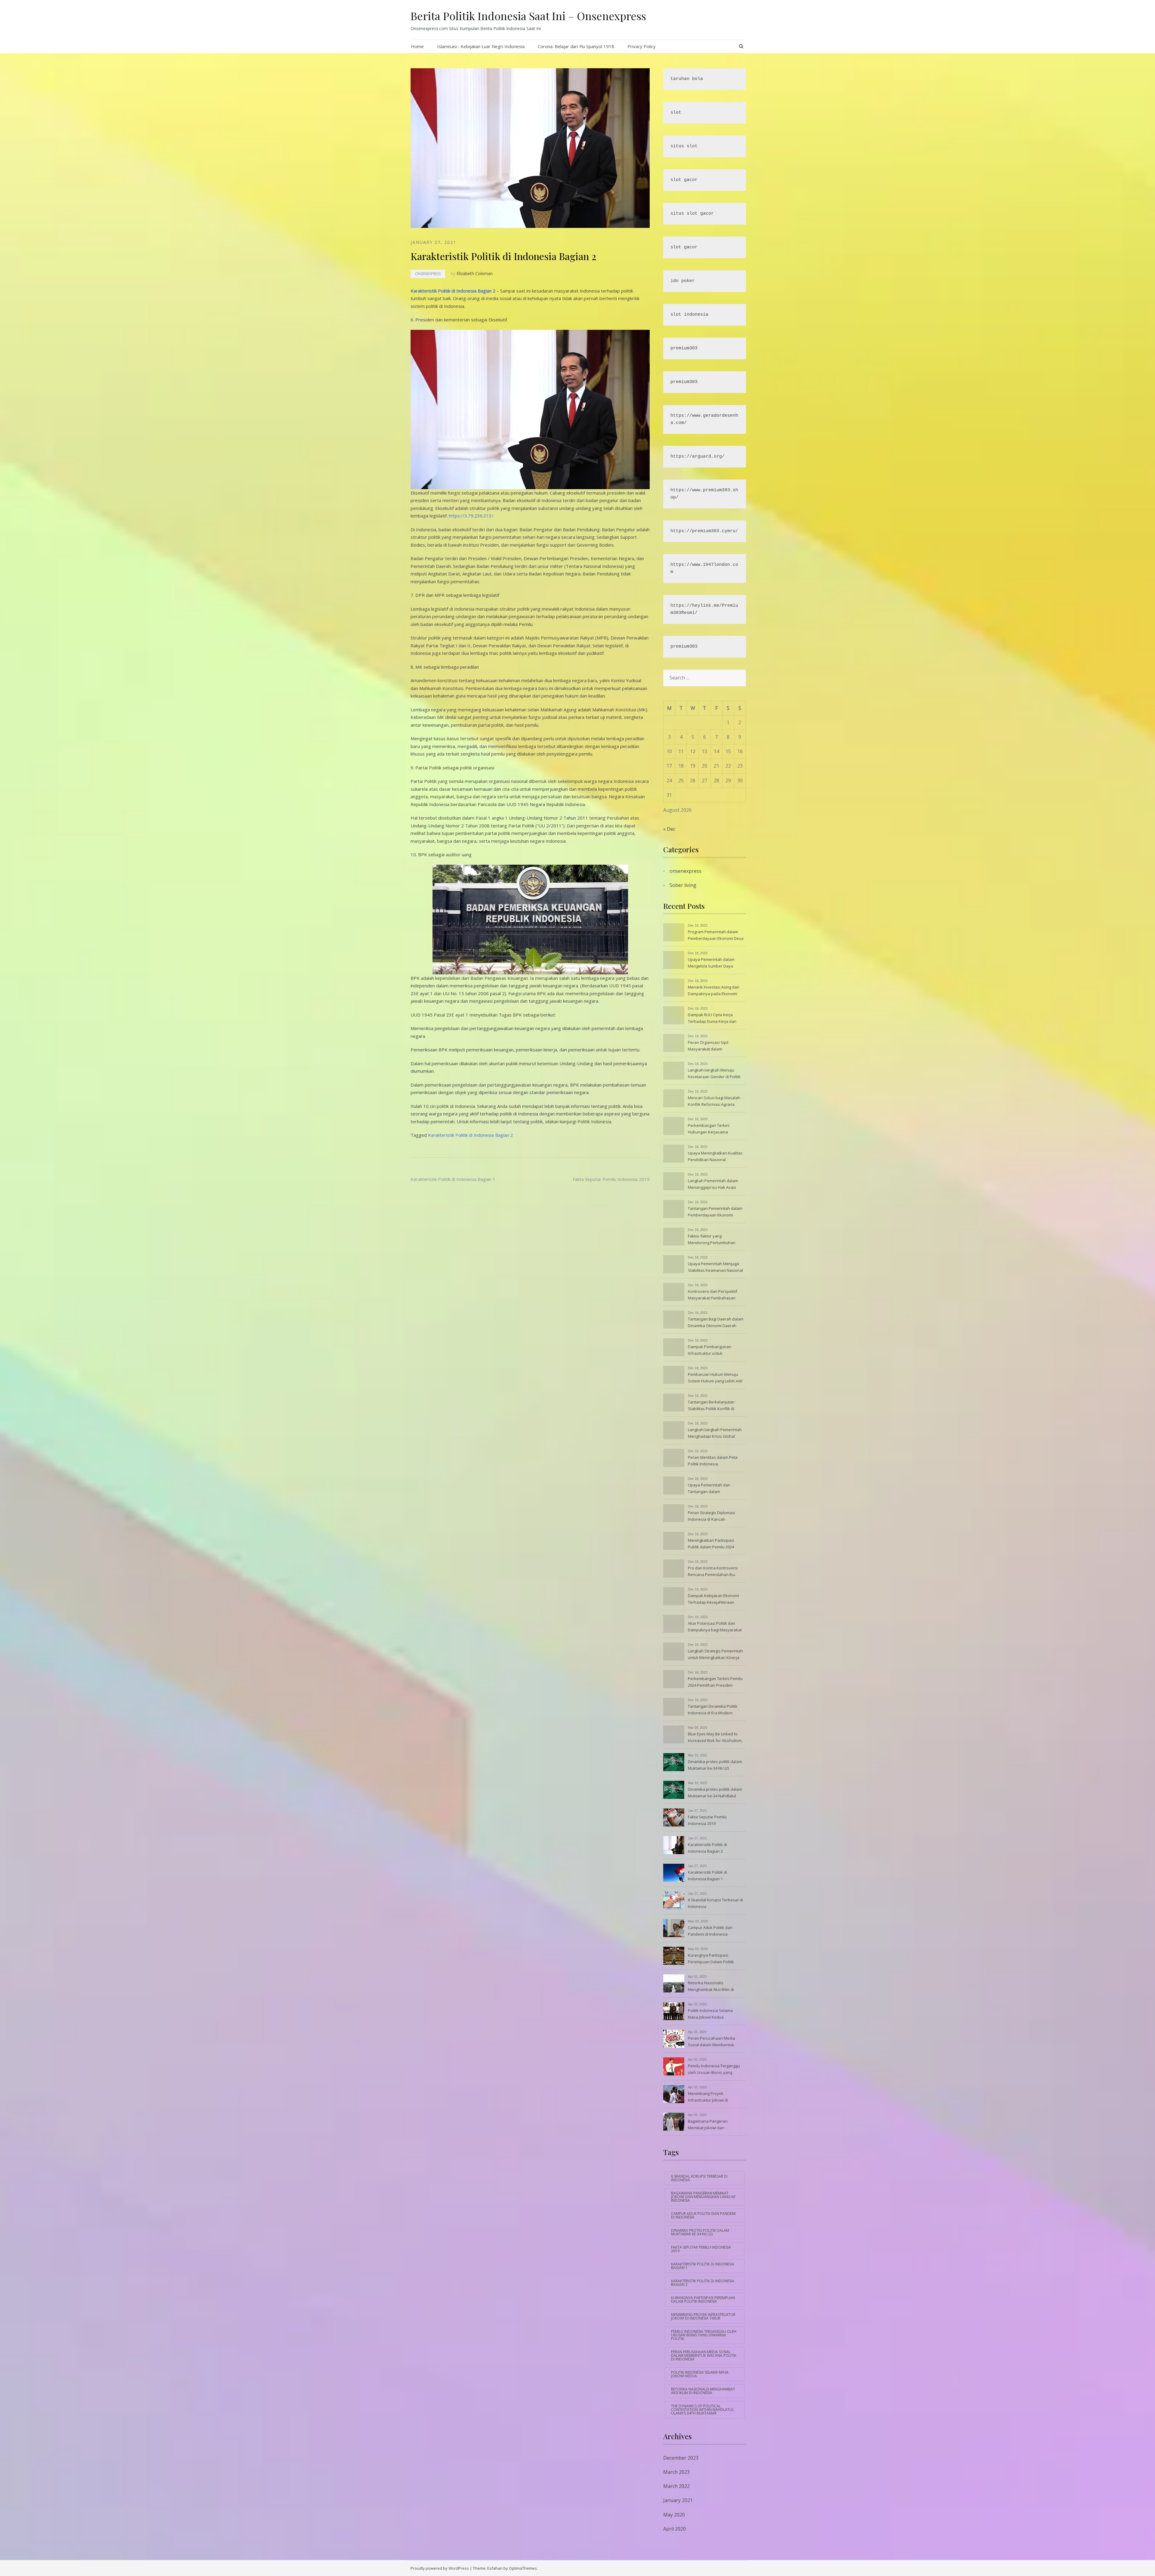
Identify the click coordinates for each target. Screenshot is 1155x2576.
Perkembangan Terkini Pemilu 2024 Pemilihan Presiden (715, 1682)
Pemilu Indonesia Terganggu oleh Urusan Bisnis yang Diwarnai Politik (714, 2070)
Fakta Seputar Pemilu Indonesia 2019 (611, 1179)
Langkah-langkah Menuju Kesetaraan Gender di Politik (714, 1073)
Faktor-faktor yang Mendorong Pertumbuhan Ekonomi (712, 1240)
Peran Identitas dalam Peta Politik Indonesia (713, 1461)
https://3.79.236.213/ (471, 516)
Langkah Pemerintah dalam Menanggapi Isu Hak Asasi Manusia (713, 1185)
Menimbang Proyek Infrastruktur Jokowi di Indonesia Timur (708, 2097)
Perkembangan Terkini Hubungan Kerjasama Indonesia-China (709, 1129)
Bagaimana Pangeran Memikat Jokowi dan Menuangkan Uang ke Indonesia (708, 2125)
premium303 (684, 348)
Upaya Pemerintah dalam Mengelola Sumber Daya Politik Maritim (711, 963)
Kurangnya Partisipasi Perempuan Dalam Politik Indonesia (711, 1959)
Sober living (683, 885)
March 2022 (676, 2486)
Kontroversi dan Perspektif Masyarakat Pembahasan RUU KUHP (713, 1295)
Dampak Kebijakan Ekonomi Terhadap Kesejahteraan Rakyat (713, 1599)
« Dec (669, 829)
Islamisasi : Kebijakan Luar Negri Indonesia (481, 46)
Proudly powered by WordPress (440, 2568)
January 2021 (678, 2500)
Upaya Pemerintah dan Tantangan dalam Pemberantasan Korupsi (710, 1489)
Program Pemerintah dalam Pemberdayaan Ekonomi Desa (716, 935)
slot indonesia (689, 315)
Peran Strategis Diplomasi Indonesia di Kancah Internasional (712, 1516)
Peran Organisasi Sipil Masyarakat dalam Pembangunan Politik (708, 1046)
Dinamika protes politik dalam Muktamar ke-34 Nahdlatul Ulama (715, 1793)
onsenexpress (428, 274)
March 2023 (676, 2472)
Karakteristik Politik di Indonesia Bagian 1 (453, 1179)
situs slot (684, 146)
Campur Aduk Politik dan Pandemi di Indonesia (710, 1931)
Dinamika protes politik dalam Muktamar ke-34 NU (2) (715, 1765)
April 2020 (675, 2529)
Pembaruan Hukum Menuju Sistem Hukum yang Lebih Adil (715, 1378)
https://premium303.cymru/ (704, 531)
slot (676, 113)
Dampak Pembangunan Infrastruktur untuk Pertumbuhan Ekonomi (710, 1351)
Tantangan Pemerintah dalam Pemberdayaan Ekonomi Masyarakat (715, 1212)
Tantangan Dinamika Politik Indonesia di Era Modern (713, 1710)
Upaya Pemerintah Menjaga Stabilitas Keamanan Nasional (715, 1267)
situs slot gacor (692, 214)
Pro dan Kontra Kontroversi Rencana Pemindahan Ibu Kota (713, 1572)
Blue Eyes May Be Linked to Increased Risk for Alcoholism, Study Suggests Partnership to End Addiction (716, 1738)
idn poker (683, 281)
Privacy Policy (642, 46)
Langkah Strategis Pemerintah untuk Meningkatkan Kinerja (715, 1654)
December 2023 (681, 2458)
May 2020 (674, 2515)
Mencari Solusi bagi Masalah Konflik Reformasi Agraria (714, 1101)
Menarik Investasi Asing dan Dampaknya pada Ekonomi (714, 990)
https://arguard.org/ (698, 457)
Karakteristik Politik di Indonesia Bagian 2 (453, 291)
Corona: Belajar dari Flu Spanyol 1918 (576, 46)
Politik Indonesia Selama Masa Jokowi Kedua (710, 2014)
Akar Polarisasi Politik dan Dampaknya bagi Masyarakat (715, 1627)
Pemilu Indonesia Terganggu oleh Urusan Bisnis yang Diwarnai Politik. (704, 2335)
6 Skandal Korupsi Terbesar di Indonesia (715, 1903)
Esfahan (495, 2568)
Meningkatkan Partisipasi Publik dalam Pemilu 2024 (711, 1544)
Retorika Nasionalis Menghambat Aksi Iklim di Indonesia (711, 1987)
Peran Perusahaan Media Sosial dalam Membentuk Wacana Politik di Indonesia (713, 2042)
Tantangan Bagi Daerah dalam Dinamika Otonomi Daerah (716, 1322)
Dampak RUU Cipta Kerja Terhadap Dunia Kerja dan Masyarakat (712, 1019)
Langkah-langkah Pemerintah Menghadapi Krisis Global (715, 1433)
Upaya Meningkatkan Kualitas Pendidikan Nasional (715, 1156)
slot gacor (684, 180)
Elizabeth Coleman (475, 273)
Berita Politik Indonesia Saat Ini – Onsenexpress (528, 16)
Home (417, 46)
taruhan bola (687, 79)
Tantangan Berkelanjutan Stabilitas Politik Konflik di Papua (711, 1406)
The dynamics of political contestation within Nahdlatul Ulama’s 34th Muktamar (702, 2410)
